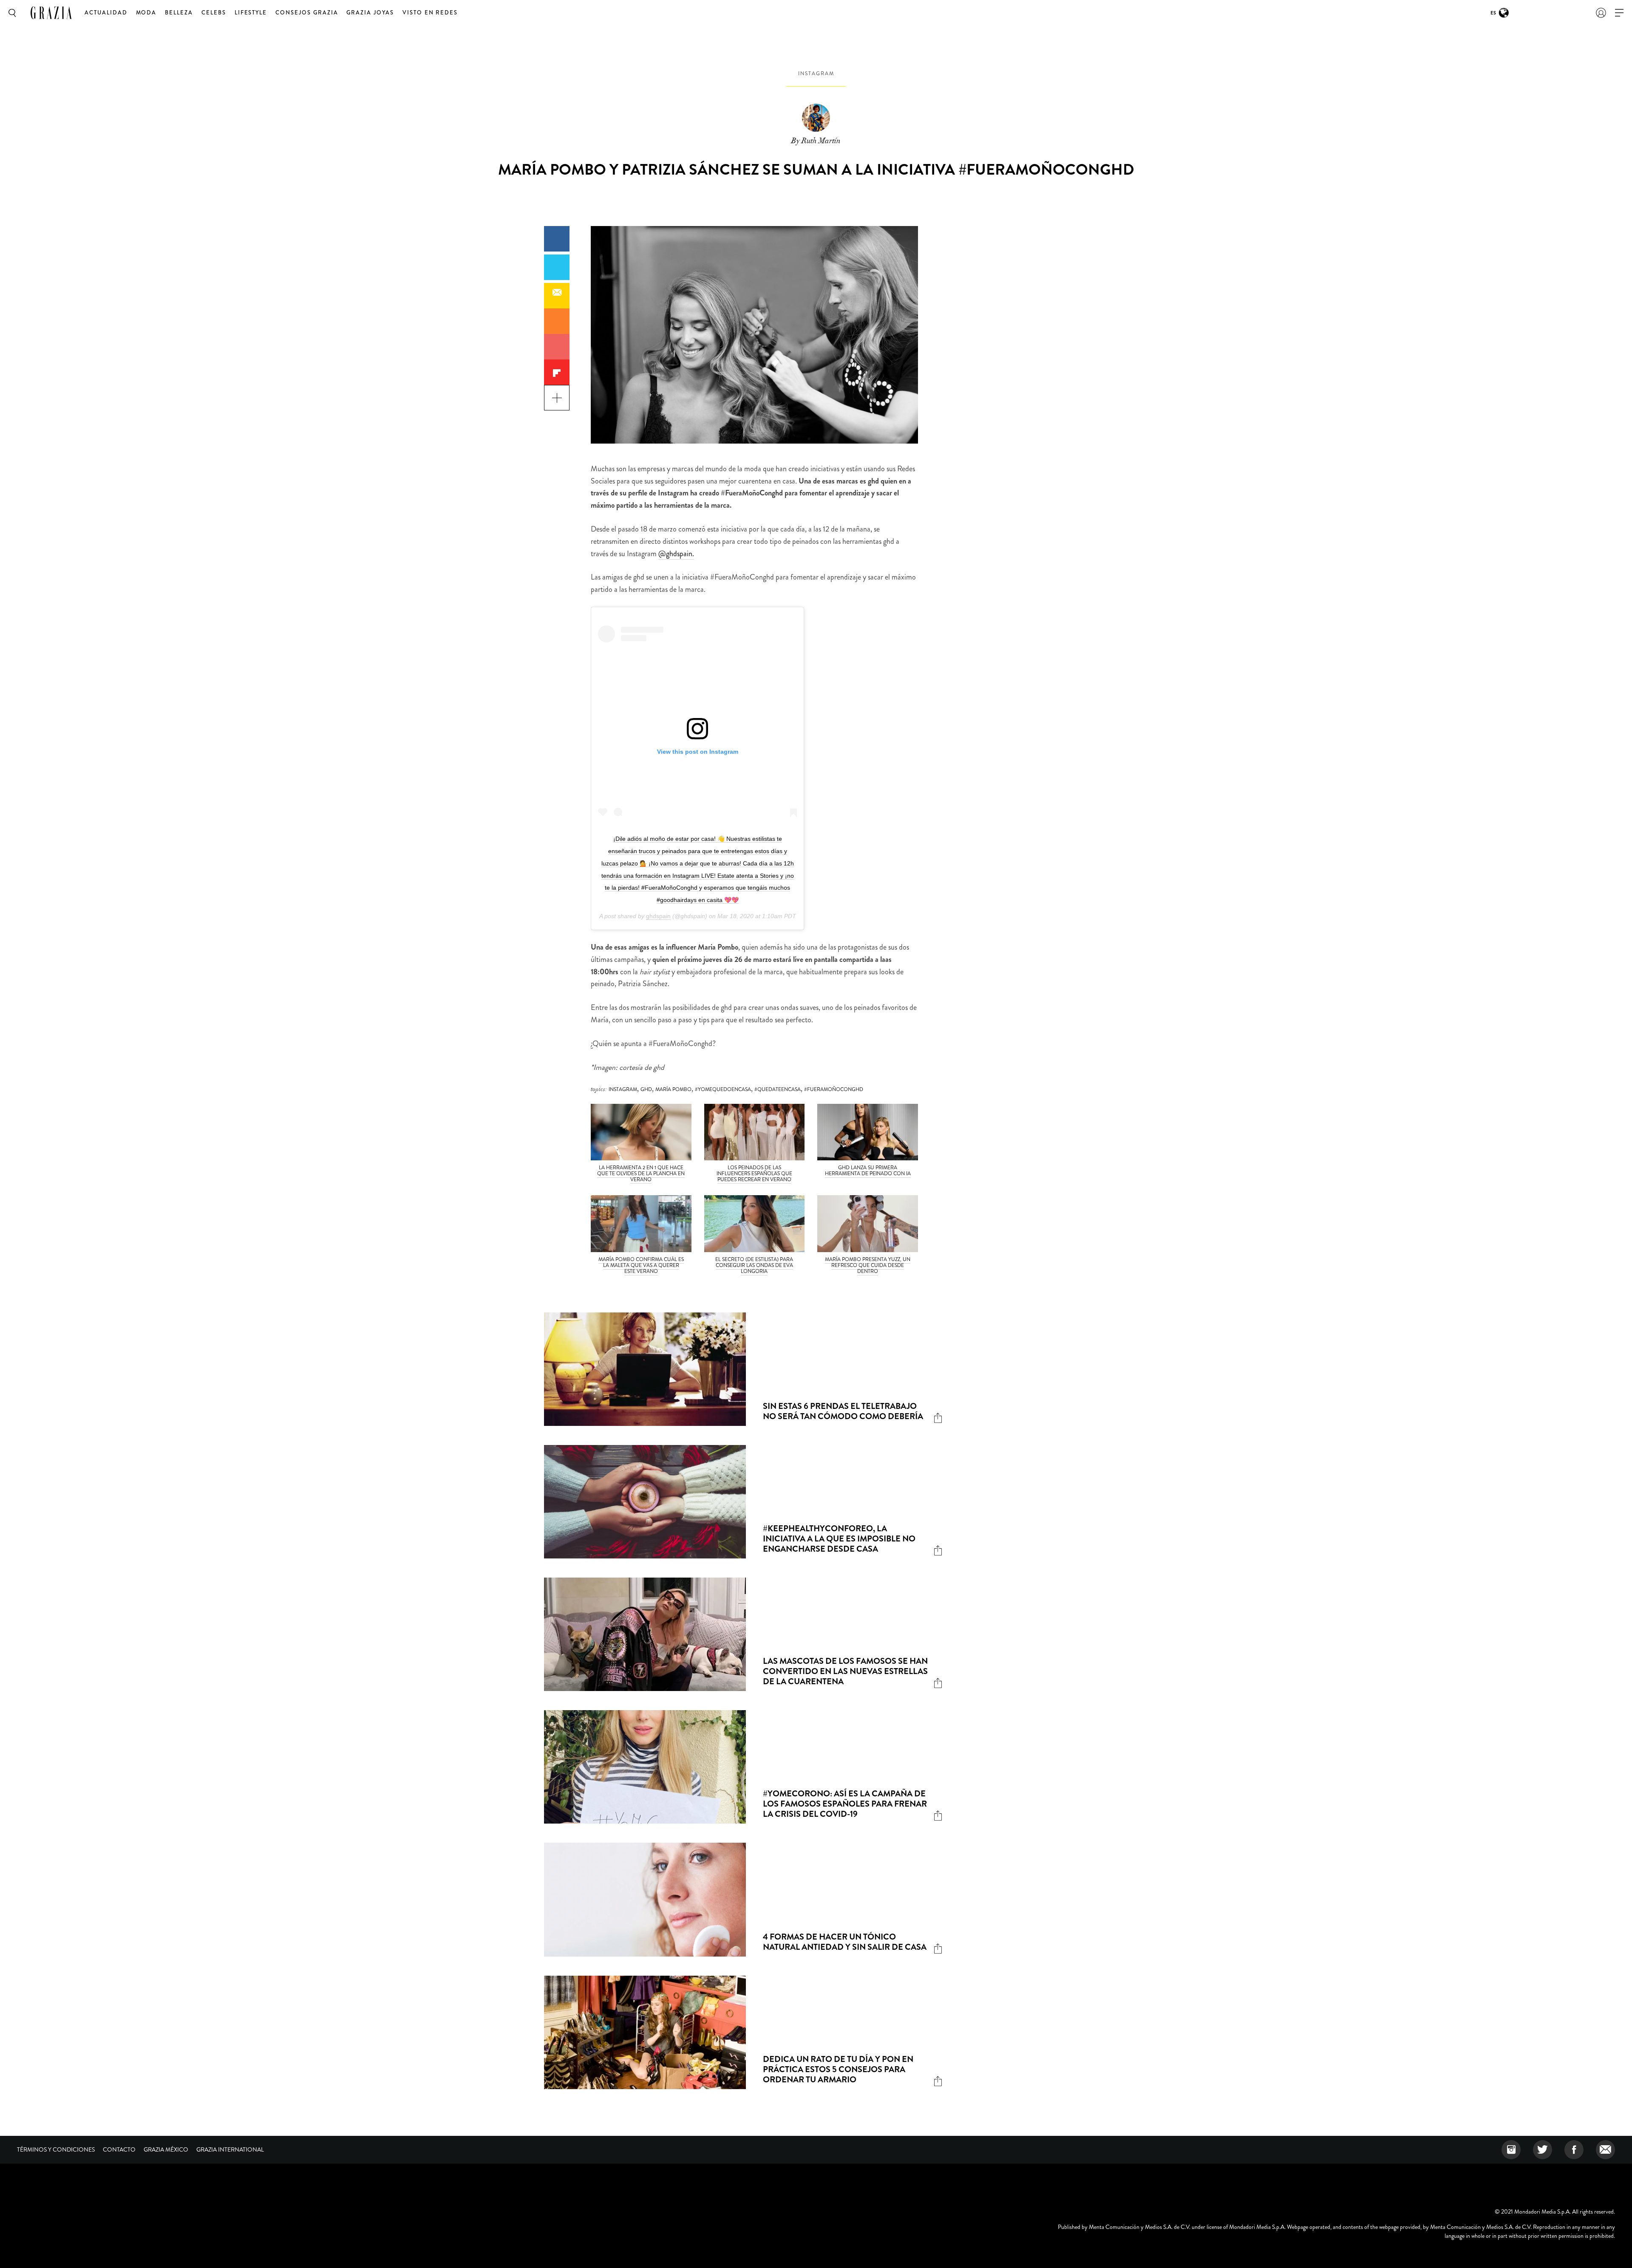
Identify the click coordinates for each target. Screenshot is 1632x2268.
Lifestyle (251, 13)
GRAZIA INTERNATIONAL (230, 2149)
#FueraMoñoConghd (834, 1089)
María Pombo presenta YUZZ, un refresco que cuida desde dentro (868, 1265)
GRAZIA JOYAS (370, 13)
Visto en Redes (430, 13)
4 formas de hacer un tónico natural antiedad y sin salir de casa (845, 1942)
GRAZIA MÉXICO (166, 2149)
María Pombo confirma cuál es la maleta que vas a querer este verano (641, 1265)
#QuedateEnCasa (778, 1089)
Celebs (214, 13)
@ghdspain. (676, 554)
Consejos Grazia (307, 13)
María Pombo (673, 1089)
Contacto (119, 2149)
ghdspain (658, 916)
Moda (146, 13)
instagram (816, 74)
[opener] (1619, 13)
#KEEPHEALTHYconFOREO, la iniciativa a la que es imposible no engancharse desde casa (839, 1539)
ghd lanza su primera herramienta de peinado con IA (868, 1171)
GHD (646, 1089)
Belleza (179, 13)
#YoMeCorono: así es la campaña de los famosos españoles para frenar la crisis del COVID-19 (845, 1804)
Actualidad (106, 13)
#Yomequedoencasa (723, 1089)
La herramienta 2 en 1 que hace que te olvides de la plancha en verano (641, 1174)
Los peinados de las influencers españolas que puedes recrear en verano (754, 1174)
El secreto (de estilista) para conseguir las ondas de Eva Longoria (754, 1265)
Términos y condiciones (56, 2149)
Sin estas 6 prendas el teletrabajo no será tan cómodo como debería (843, 1411)
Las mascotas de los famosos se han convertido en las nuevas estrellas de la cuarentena (845, 1671)
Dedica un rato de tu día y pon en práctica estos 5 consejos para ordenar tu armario (838, 2069)
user (1601, 13)
